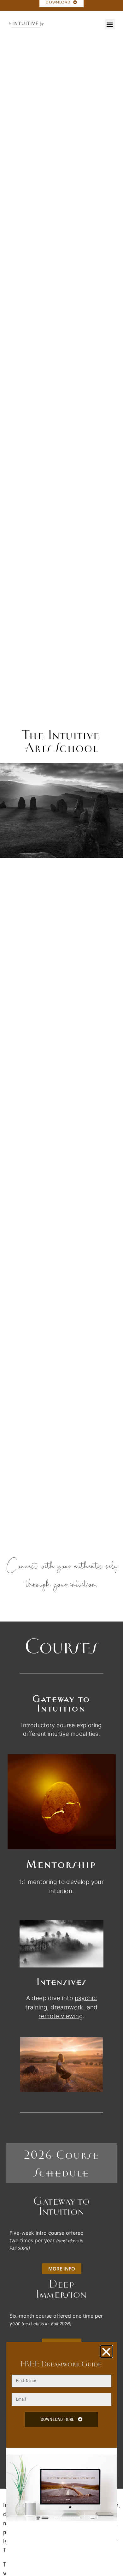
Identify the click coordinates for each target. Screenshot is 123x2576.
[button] (110, 24)
